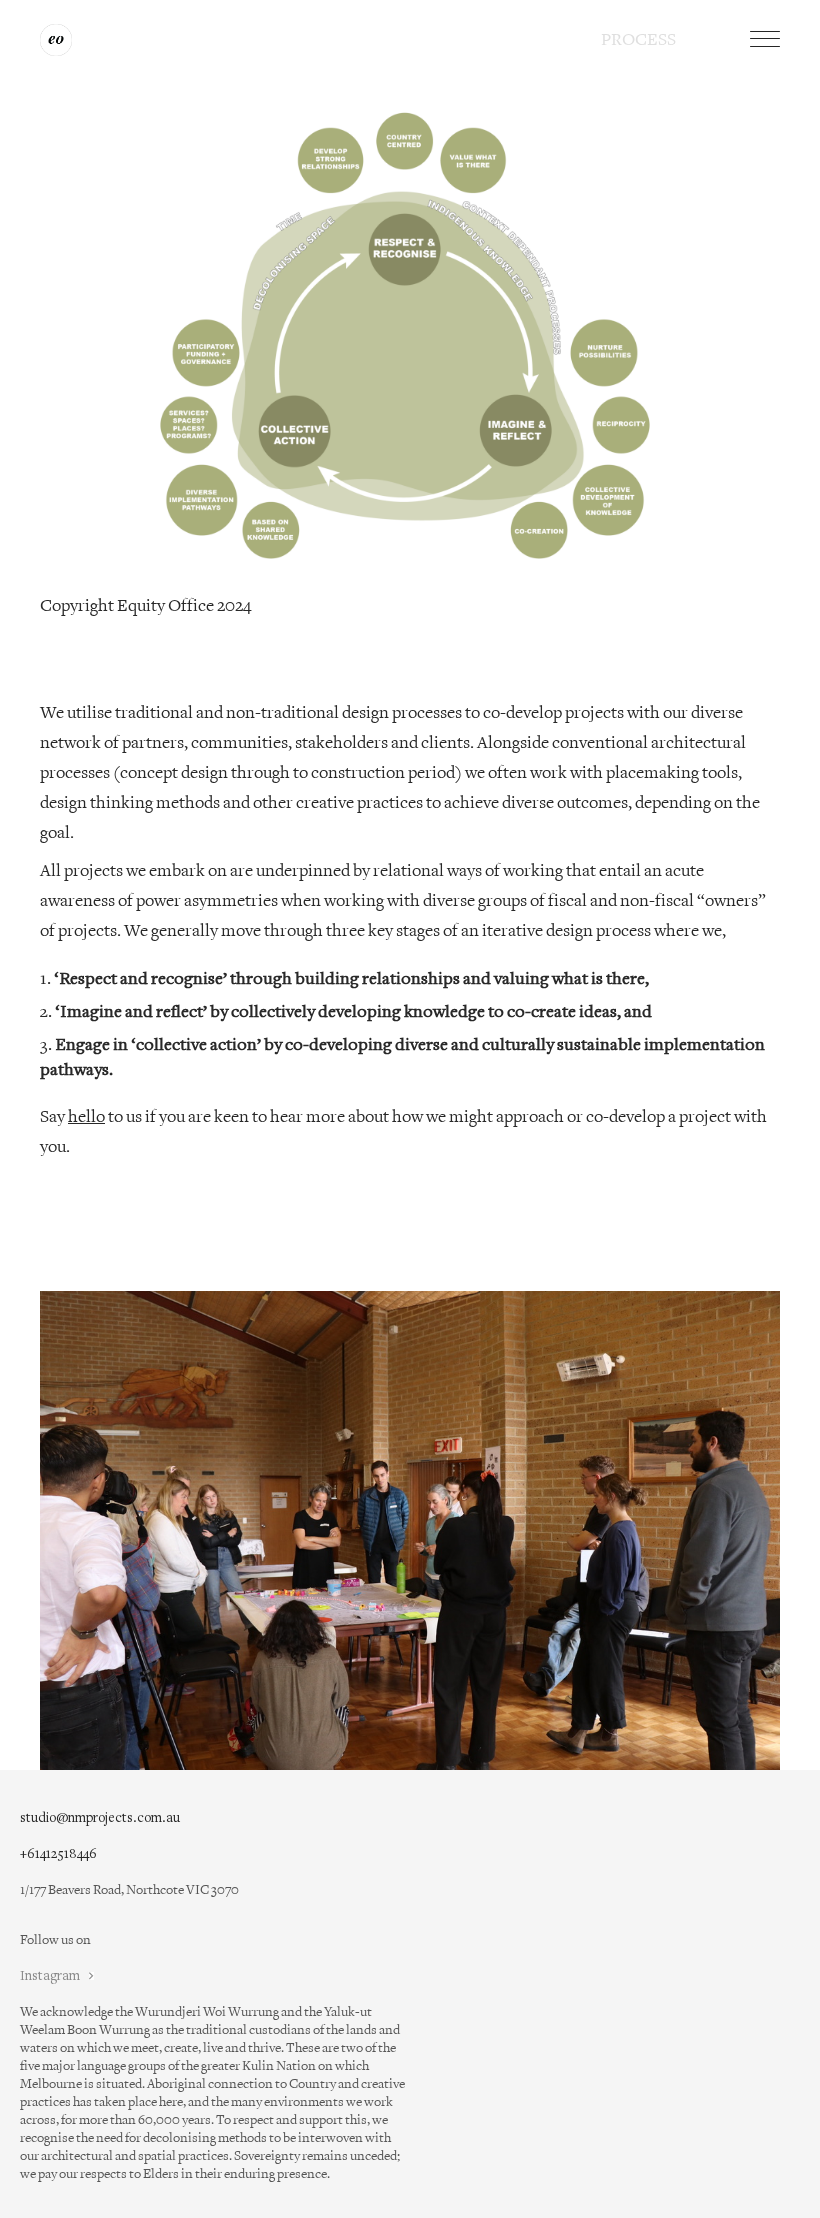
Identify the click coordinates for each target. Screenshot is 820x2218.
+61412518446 (58, 1854)
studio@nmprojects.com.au (100, 1818)
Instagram (51, 1976)
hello (86, 1117)
